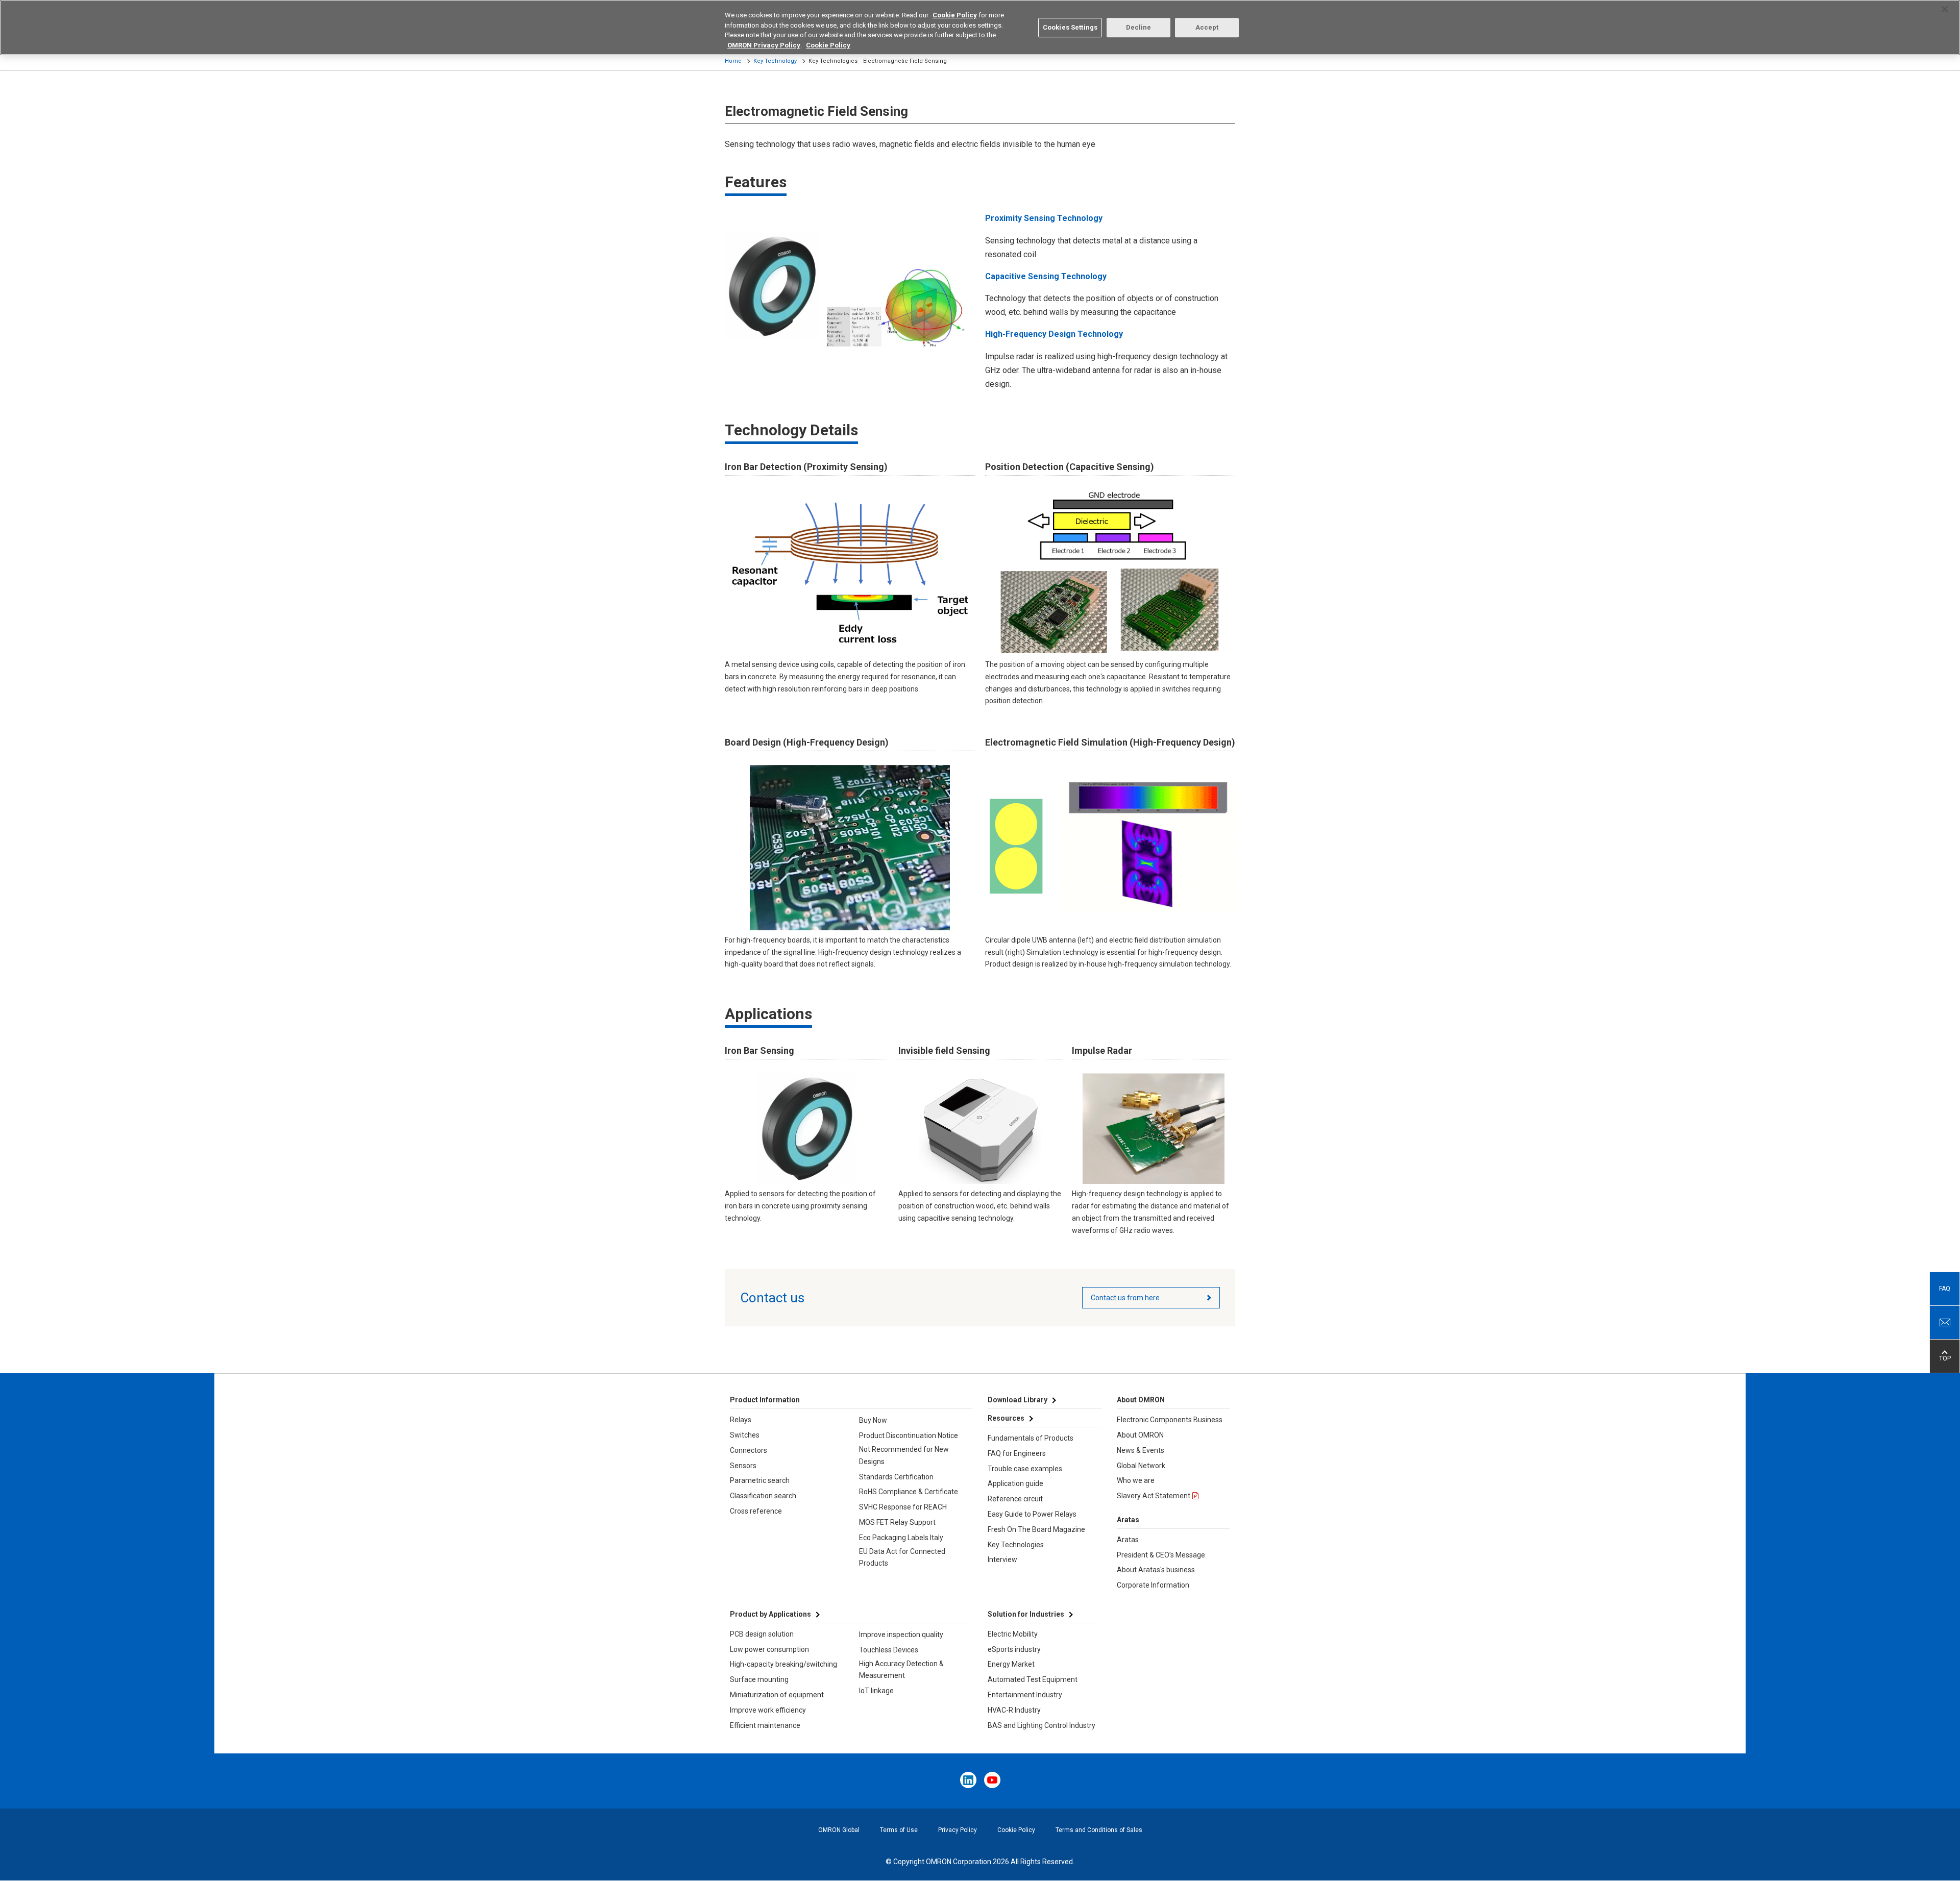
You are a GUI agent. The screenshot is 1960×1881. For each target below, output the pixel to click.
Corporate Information (1153, 1585)
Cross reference (756, 1511)
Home (733, 61)
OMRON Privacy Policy (764, 45)
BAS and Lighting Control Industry (1042, 1725)
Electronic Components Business (1170, 1420)
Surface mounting (759, 1679)
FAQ (1945, 1289)
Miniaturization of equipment (777, 1695)
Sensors (743, 1466)
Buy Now (873, 1420)
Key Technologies (1016, 1545)
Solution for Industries (1026, 1614)
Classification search (763, 1496)
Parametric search (760, 1480)
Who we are (1136, 1480)
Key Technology (775, 61)
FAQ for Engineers (1017, 1453)
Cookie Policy (1016, 1830)
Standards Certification (896, 1477)
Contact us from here (1125, 1298)
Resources (1006, 1418)
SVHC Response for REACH (903, 1507)
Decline (1139, 27)
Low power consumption (769, 1649)
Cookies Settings (1070, 27)
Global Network (1141, 1466)
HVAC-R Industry (1014, 1710)
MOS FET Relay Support (897, 1522)
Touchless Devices (889, 1650)
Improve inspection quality (901, 1635)
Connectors (749, 1450)
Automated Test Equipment (1033, 1679)
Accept (1207, 27)
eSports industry (1014, 1649)
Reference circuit (1015, 1499)
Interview (1002, 1560)
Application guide (1015, 1483)
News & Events (1141, 1450)
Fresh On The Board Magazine (1036, 1529)
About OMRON (1140, 1435)
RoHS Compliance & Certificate (909, 1492)
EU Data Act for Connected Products (902, 1557)
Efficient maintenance (765, 1725)
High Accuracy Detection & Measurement (901, 1670)
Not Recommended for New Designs (904, 1455)
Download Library (1018, 1400)
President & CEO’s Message (1161, 1555)
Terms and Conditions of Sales (1099, 1830)
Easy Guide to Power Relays (1032, 1514)
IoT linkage (876, 1691)
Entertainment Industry (1025, 1695)
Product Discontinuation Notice (909, 1435)
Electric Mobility (1013, 1634)
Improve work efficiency (768, 1710)
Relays (741, 1420)
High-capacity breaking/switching (783, 1664)
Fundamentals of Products (1031, 1438)
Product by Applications (770, 1614)
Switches (745, 1435)
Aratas (1128, 1540)
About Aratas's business (1156, 1570)
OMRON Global (839, 1830)
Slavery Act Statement (1154, 1496)
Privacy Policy (958, 1830)
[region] (980, 28)
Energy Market (1011, 1664)
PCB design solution (762, 1634)
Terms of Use (899, 1830)
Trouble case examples (1025, 1469)
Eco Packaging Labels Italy (901, 1538)
